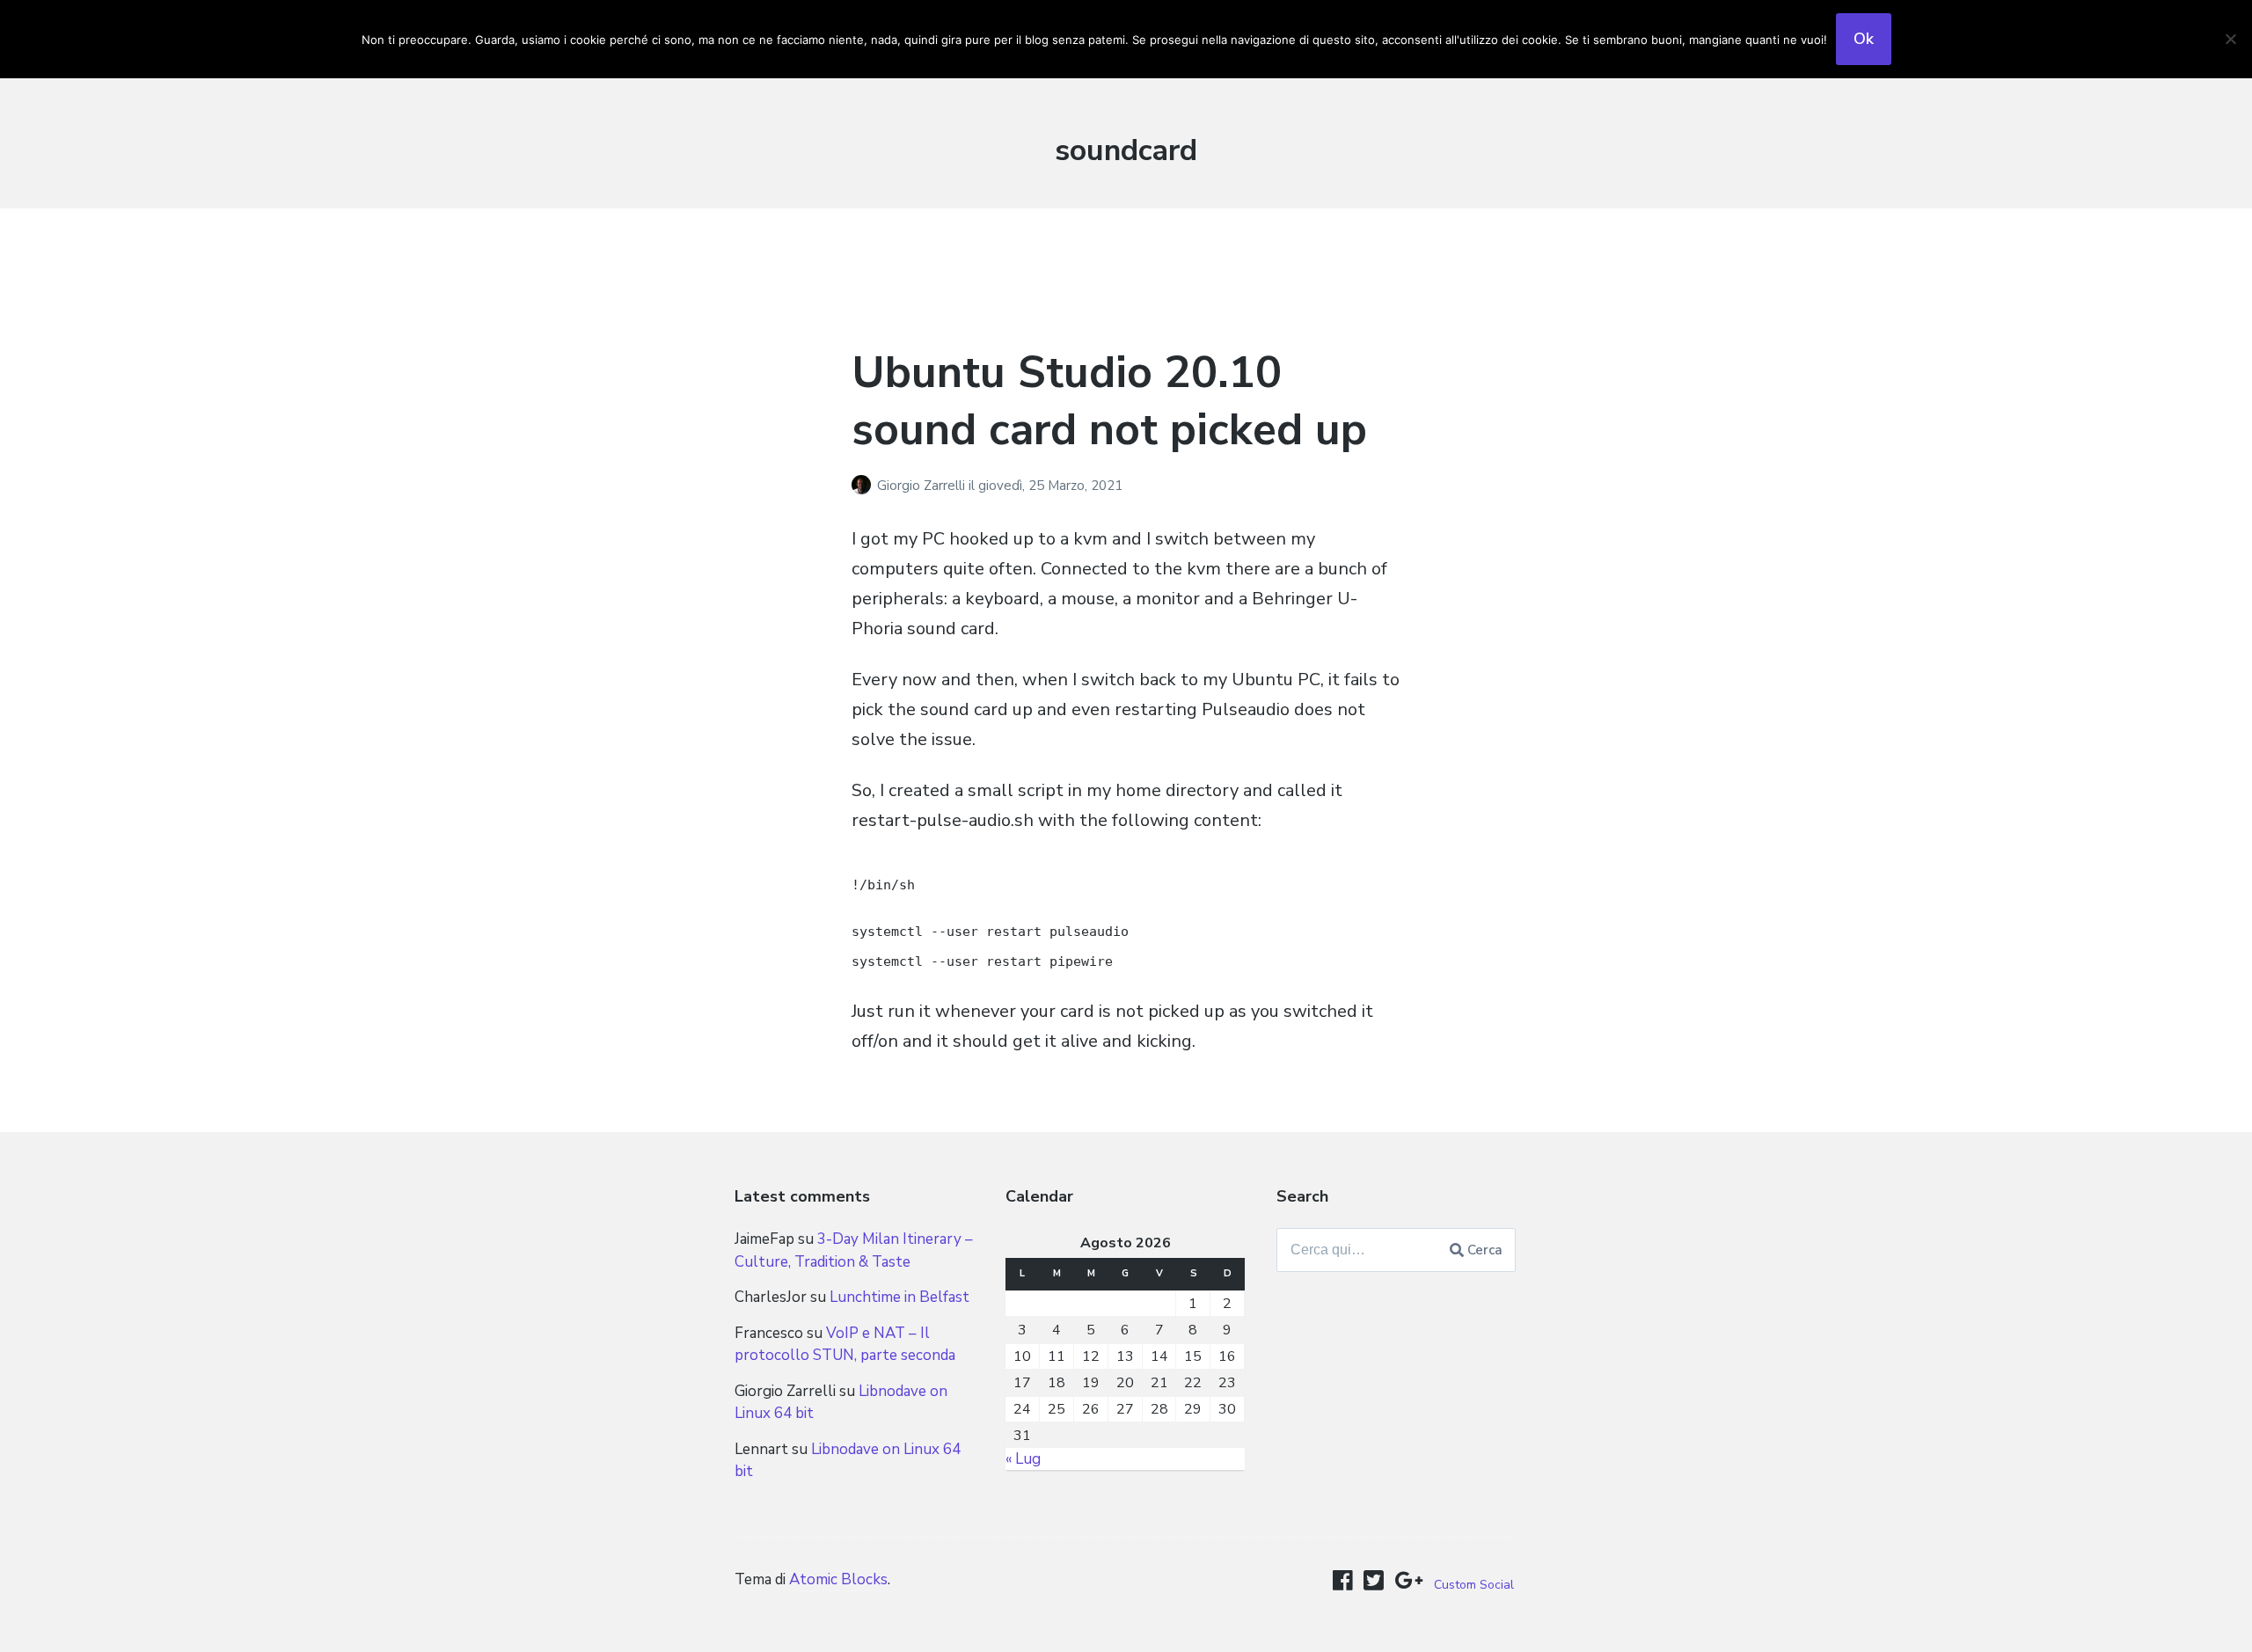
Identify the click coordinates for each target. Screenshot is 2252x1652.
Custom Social (1474, 1585)
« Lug (1023, 1459)
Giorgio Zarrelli (923, 486)
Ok (1864, 39)
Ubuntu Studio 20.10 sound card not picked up (1109, 401)
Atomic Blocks (838, 1579)
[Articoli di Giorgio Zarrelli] (864, 486)
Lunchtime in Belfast (899, 1297)
